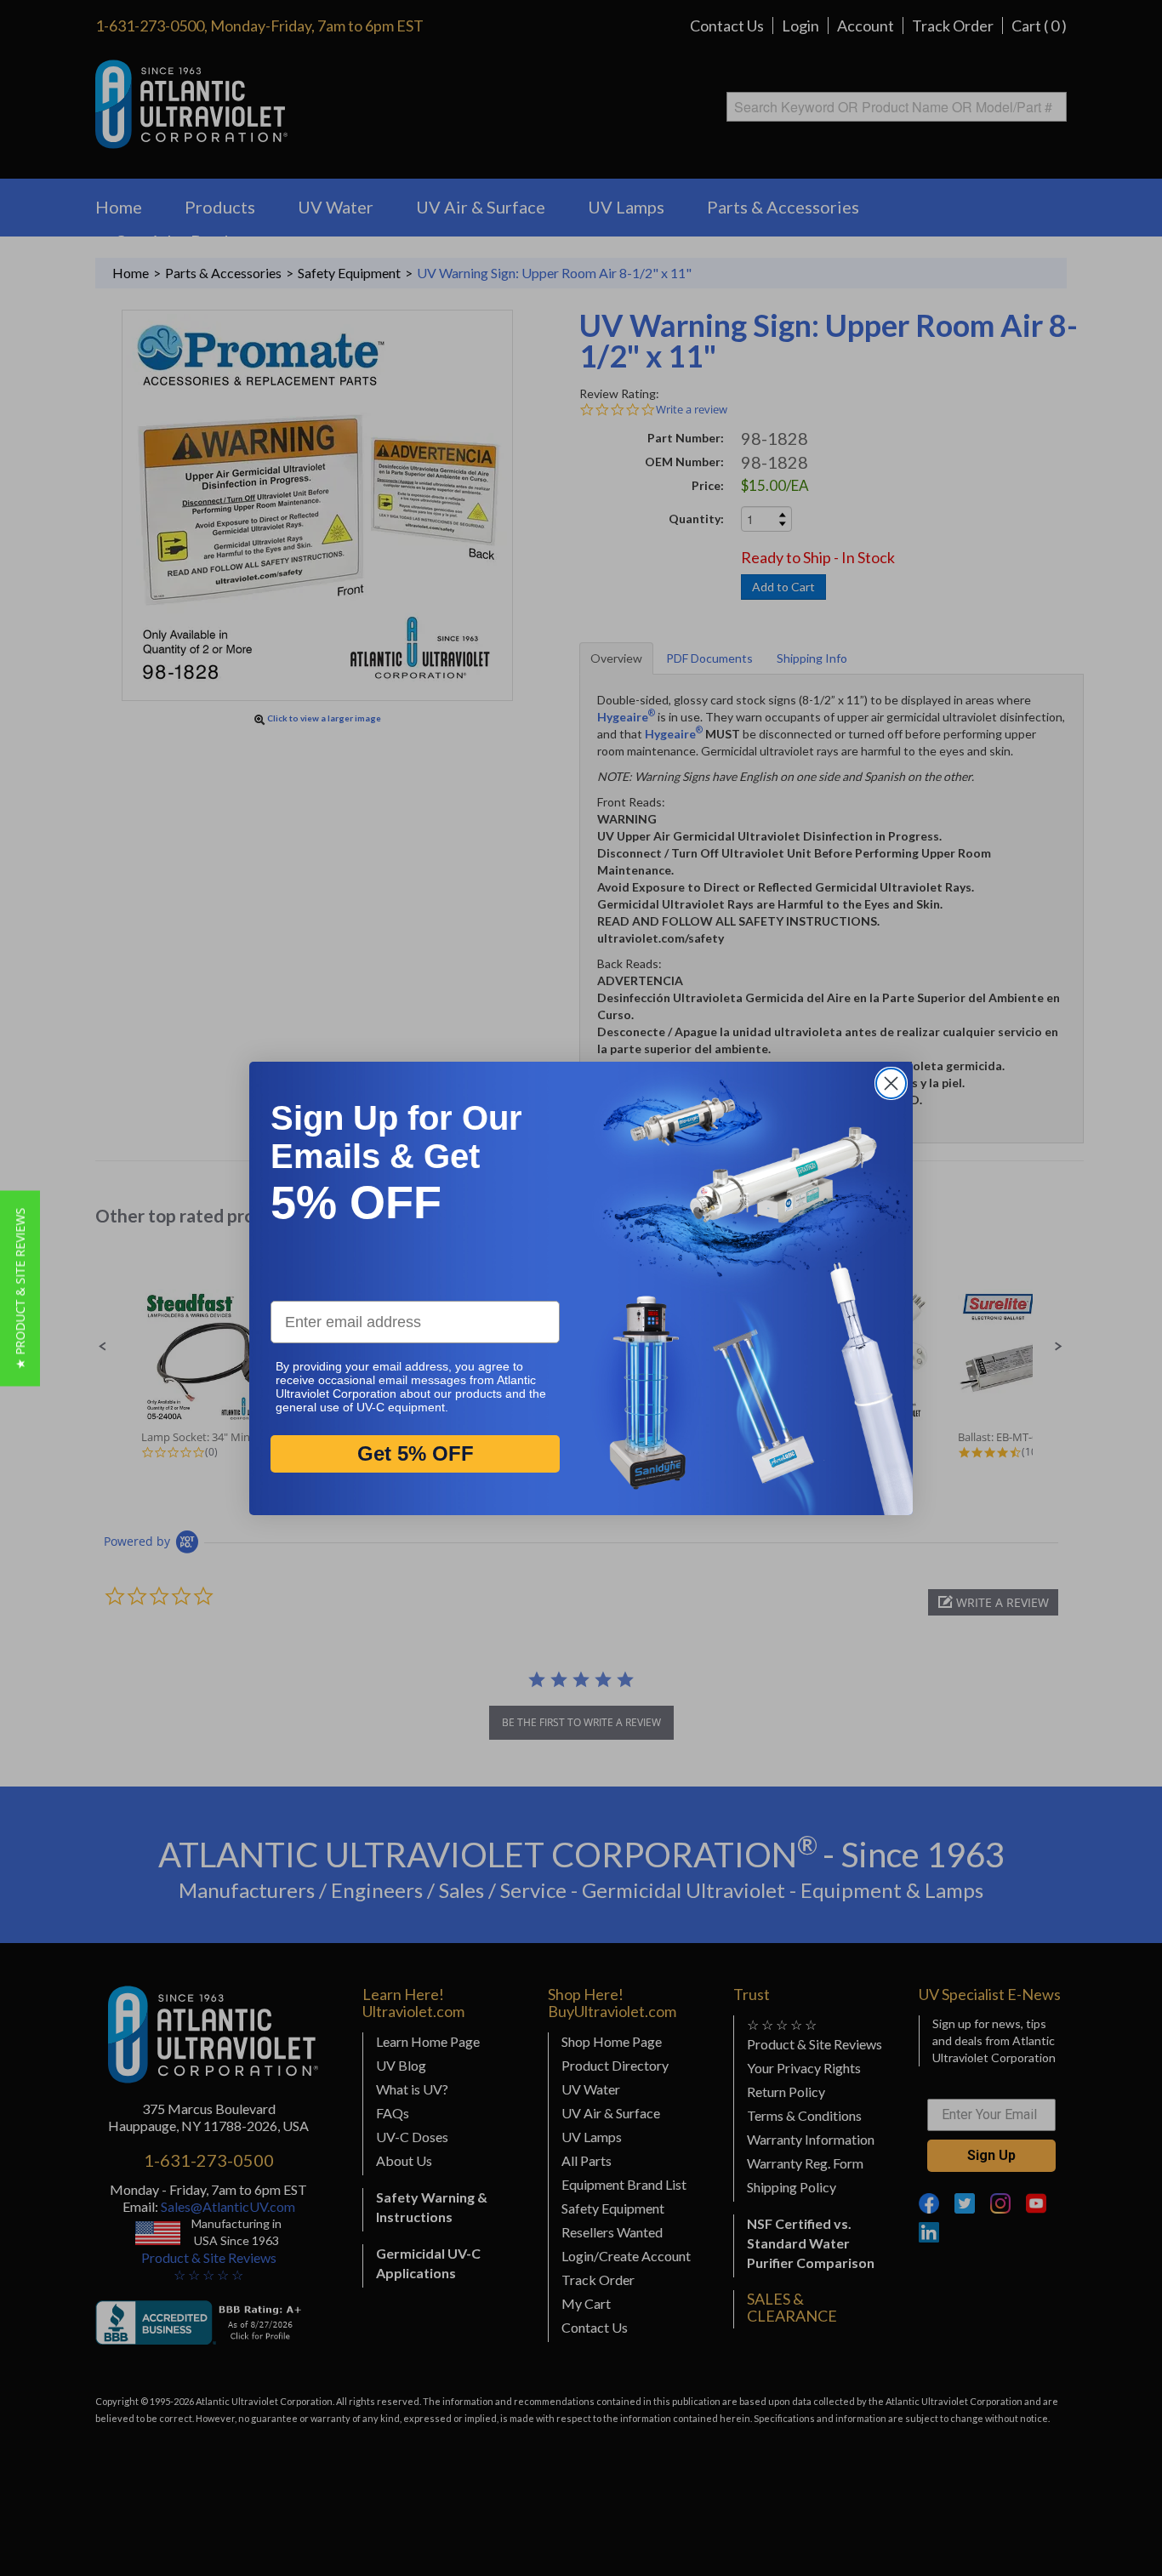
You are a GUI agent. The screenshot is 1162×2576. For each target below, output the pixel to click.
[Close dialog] (891, 1083)
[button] (20, 1288)
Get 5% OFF (416, 1453)
